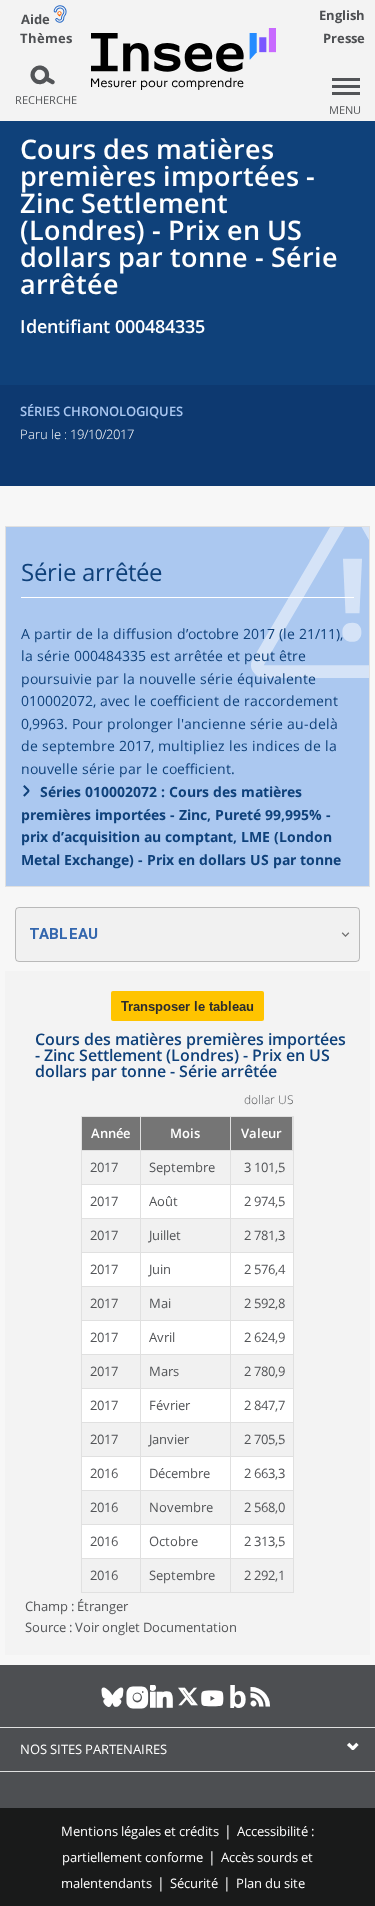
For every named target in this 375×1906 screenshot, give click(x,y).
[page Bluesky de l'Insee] (112, 1705)
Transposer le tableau (187, 1006)
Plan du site (270, 1883)
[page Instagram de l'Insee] (137, 1705)
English (342, 15)
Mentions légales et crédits (140, 1831)
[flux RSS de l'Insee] (262, 1705)
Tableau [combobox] (63, 934)
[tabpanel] (187, 1313)
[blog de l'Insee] (237, 1705)
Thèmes (46, 38)
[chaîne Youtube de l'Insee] (212, 1705)
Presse (344, 38)
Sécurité (194, 1883)
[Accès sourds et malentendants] (60, 18)
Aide (35, 19)
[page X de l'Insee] (187, 1705)
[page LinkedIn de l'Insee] (162, 1705)
